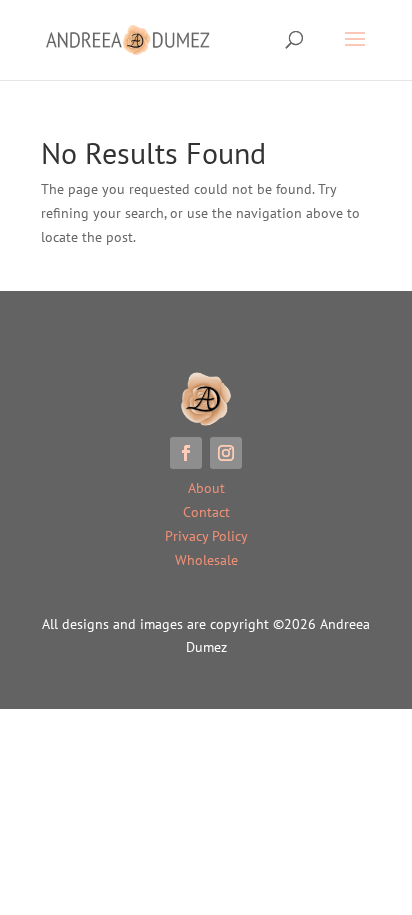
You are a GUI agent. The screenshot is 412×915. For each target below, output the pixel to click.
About (206, 488)
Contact (206, 512)
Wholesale (206, 560)
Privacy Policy (206, 536)
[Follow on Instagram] (226, 453)
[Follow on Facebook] (186, 453)
